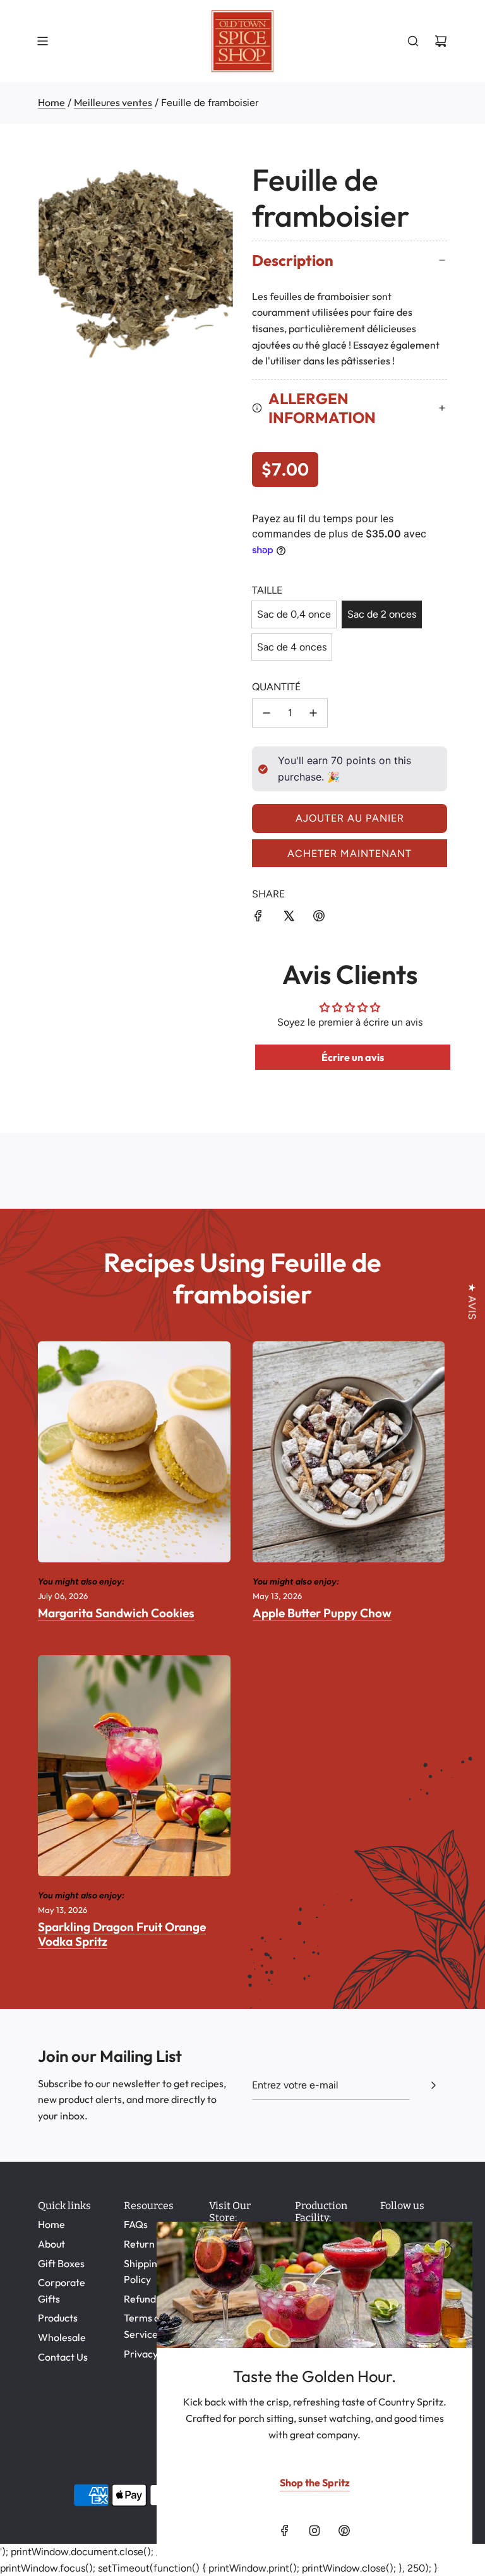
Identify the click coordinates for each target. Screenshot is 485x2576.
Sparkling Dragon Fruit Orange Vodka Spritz (122, 1934)
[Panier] (441, 41)
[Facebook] (285, 2531)
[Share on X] (289, 918)
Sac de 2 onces (382, 614)
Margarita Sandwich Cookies (116, 1613)
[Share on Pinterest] (319, 918)
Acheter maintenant (350, 854)
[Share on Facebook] (258, 918)
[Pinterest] (344, 2531)
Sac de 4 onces (292, 647)
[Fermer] (449, 2245)
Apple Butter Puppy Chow (322, 1613)
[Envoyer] (433, 2085)
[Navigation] (42, 41)
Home (51, 102)
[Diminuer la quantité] (266, 713)
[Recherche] (413, 41)
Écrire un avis (353, 1057)
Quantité (276, 687)
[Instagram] (314, 2531)
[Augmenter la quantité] (313, 713)
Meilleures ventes (113, 102)
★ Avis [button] (472, 1301)
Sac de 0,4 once (294, 614)
